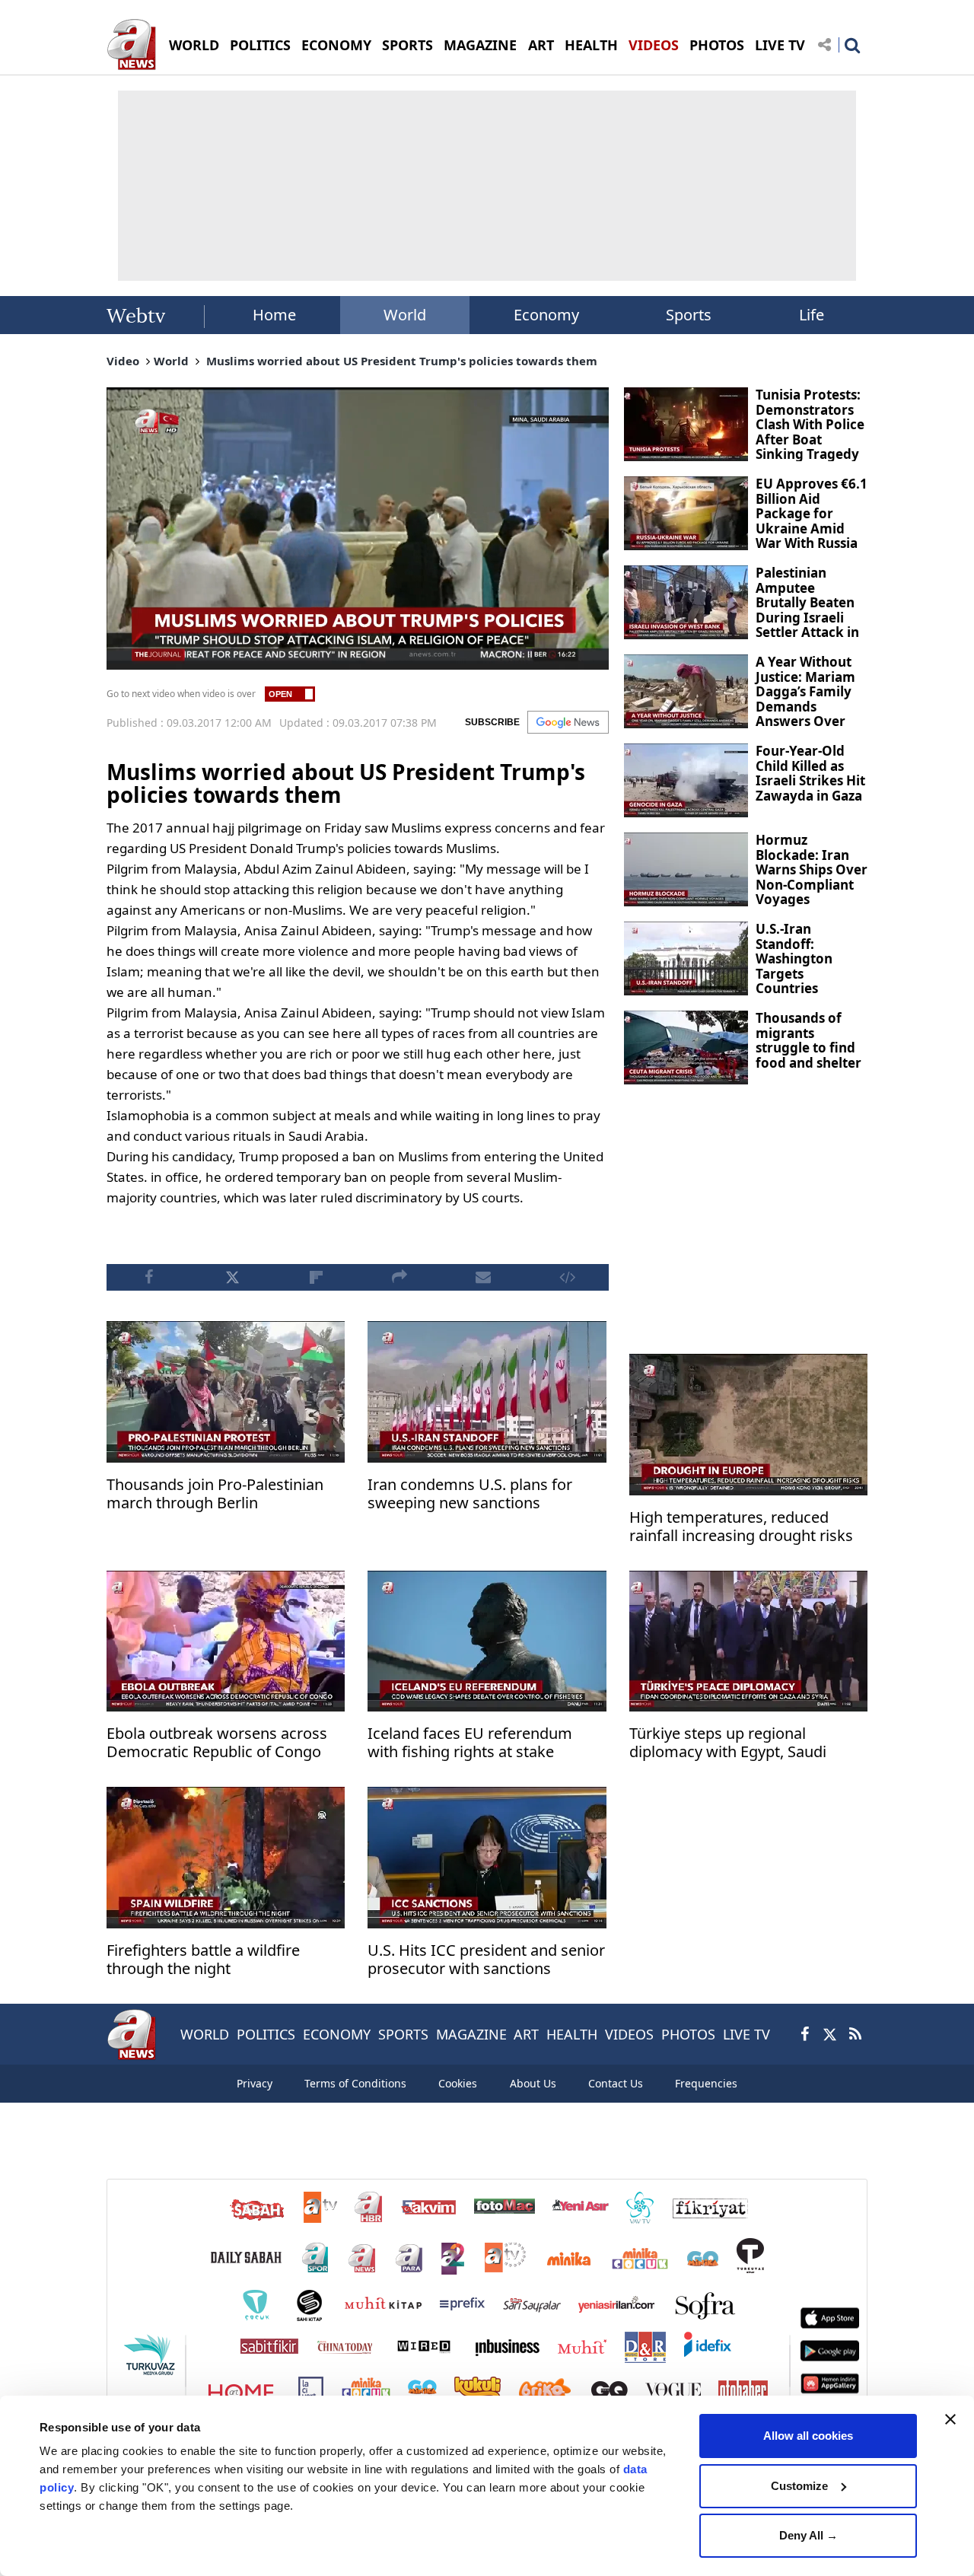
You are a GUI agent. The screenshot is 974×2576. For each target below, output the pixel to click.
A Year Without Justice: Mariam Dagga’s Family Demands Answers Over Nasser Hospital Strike (806, 706)
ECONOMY (336, 45)
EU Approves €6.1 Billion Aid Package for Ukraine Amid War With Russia (812, 513)
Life (812, 315)
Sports (689, 315)
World (405, 315)
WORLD (194, 45)
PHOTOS (717, 45)
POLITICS (260, 45)
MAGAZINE (480, 45)
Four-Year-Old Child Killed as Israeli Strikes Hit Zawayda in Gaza (810, 773)
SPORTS (407, 45)
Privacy (255, 2083)
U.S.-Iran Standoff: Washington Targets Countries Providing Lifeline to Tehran (794, 981)
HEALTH (591, 45)
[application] (358, 529)
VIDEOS (654, 45)
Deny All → (808, 2535)
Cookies (458, 2083)
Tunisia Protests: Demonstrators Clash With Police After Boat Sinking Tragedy (810, 424)
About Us (533, 2083)
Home (274, 315)
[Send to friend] (483, 1277)
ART (541, 45)
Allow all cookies (808, 2436)
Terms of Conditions (355, 2083)
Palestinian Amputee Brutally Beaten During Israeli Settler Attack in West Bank (807, 610)
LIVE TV (780, 45)
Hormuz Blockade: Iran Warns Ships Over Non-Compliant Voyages (812, 869)
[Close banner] (950, 2419)
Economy (546, 315)
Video (123, 361)
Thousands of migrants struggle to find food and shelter (808, 1040)
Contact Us (616, 2083)
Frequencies (706, 2083)
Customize (799, 2486)
